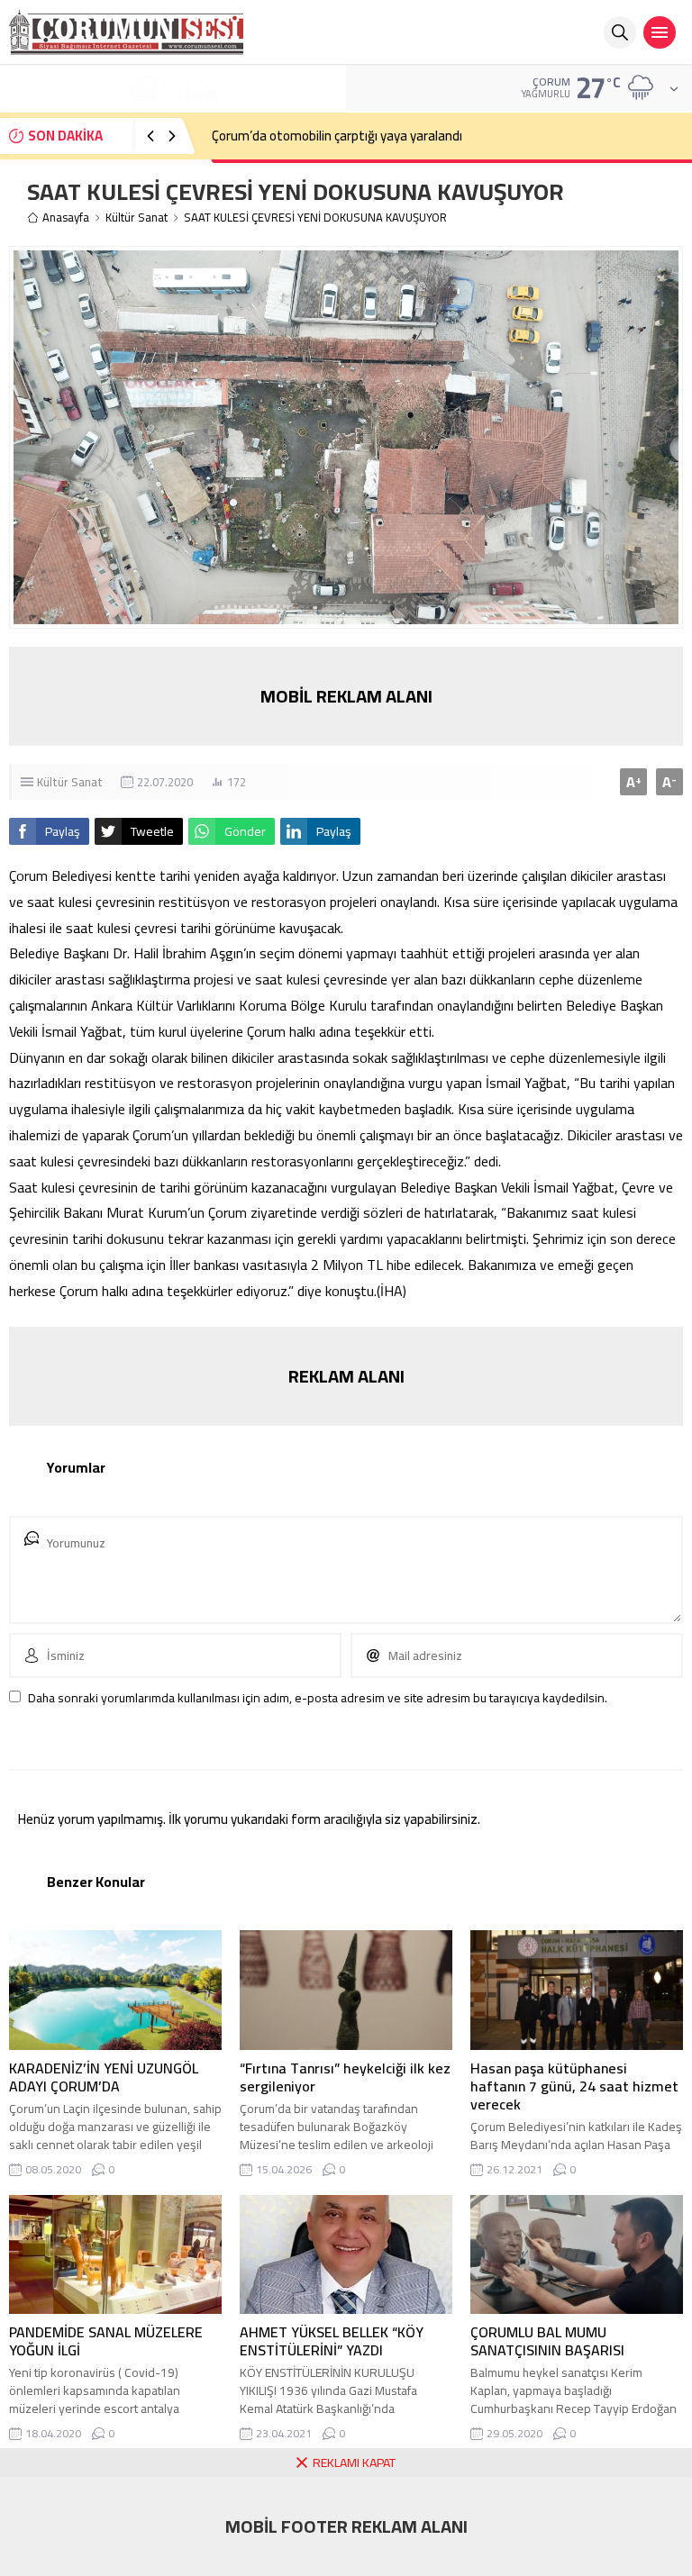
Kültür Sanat (137, 218)
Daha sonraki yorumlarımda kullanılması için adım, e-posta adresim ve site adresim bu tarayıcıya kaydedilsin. (318, 1698)
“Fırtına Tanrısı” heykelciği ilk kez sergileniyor (345, 2077)
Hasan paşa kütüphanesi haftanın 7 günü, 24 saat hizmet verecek (574, 2086)
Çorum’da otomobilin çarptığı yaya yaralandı (337, 136)
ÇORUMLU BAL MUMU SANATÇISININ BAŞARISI (547, 2341)
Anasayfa (66, 218)
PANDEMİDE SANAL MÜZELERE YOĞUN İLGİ (106, 2341)
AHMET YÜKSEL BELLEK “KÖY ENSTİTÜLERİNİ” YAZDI (332, 2341)
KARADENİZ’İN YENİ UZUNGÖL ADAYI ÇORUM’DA (104, 2077)
